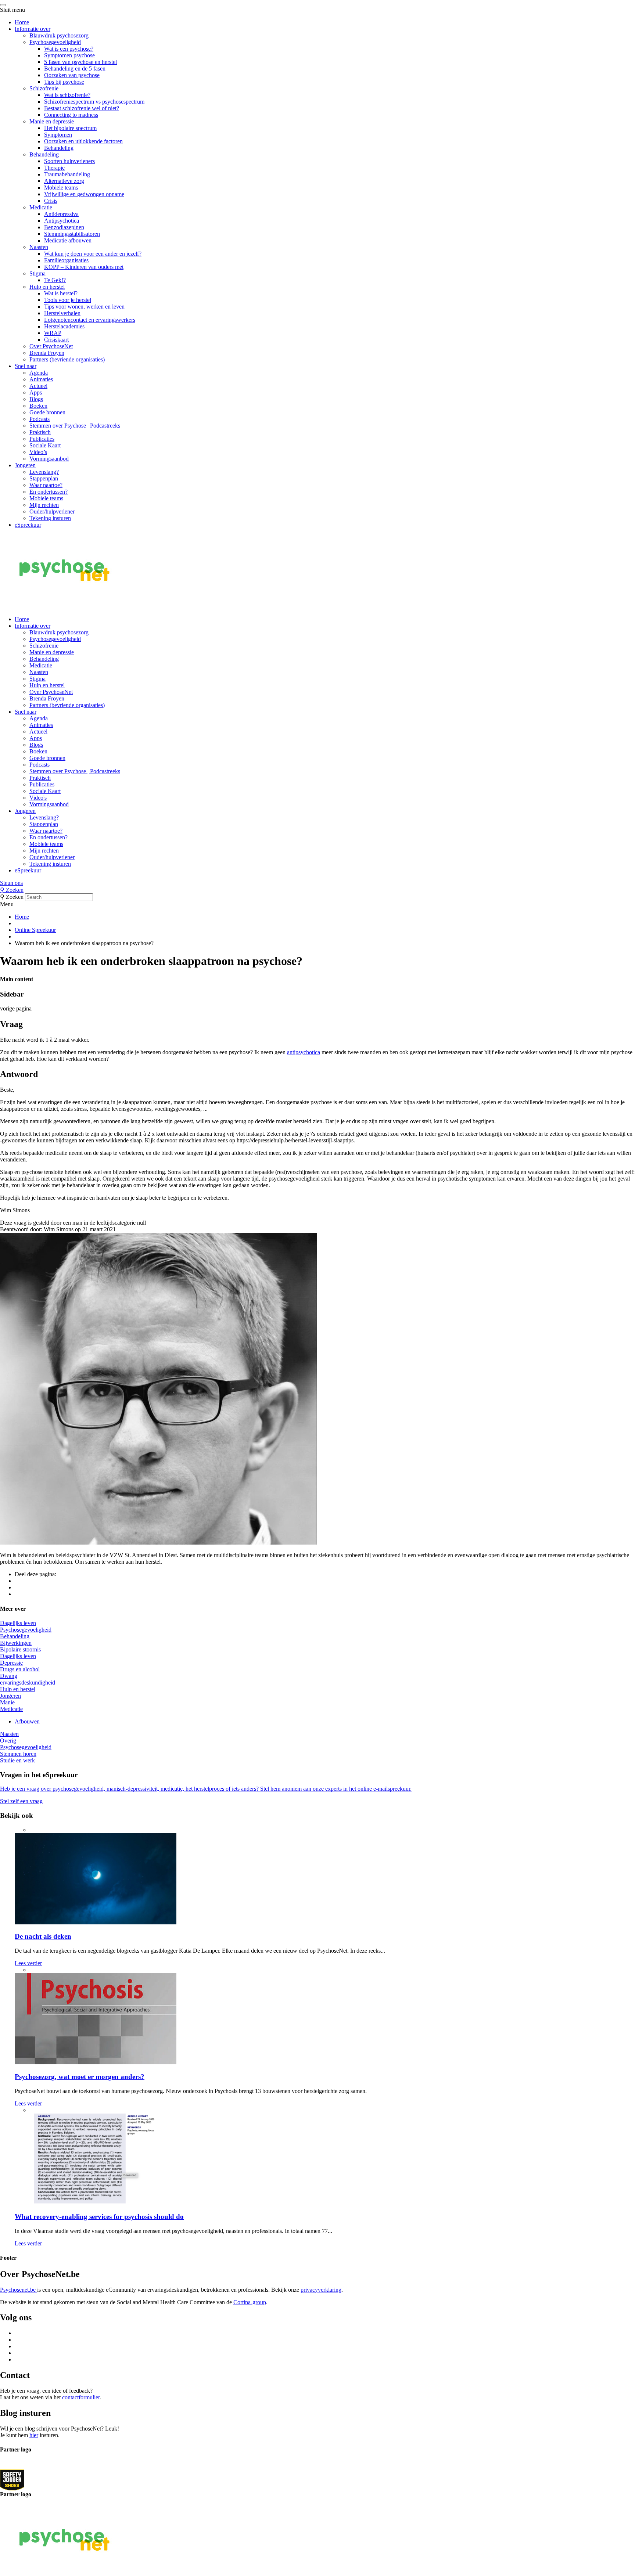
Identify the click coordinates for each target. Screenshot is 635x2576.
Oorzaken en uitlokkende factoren (83, 141)
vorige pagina (16, 1008)
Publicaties (42, 439)
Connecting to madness (71, 115)
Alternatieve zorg (64, 181)
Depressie (11, 1663)
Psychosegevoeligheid (55, 42)
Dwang (9, 1676)
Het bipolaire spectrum (70, 128)
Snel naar (26, 366)
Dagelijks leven (18, 1623)
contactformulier (81, 2397)
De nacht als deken (43, 1936)
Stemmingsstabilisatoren (72, 234)
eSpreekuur (28, 525)
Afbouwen (27, 1721)
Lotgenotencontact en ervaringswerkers (90, 320)
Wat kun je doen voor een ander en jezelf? (93, 254)
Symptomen (58, 135)
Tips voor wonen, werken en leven (84, 307)
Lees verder (28, 1963)
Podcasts (40, 419)
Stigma (37, 273)
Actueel (38, 386)
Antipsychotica (62, 221)
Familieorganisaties (66, 260)
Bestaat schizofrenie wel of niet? (82, 108)
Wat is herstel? (61, 293)
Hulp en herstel (47, 287)
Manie (7, 1702)
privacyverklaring (321, 2290)
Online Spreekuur (35, 930)
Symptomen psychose (69, 55)
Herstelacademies (64, 326)
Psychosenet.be (19, 2290)
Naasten (39, 247)
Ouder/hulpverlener (52, 511)
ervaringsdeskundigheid (28, 1682)
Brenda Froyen (47, 353)
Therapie (54, 168)
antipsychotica (304, 1052)
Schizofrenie (44, 88)
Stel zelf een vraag (21, 1801)
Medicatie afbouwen (68, 240)
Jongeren (25, 465)
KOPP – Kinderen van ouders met (84, 267)
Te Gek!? (55, 280)
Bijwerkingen (16, 1643)
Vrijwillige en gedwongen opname (84, 194)
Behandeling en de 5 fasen (75, 69)
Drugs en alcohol (20, 1669)
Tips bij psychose (64, 82)
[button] (317, 883)
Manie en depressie (52, 121)
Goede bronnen (47, 412)
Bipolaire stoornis (20, 1649)
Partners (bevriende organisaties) (67, 359)
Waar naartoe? (46, 485)
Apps (36, 392)
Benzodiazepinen (64, 227)
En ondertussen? (49, 492)
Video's (38, 798)
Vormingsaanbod (49, 459)
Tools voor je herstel (68, 300)
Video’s (38, 452)
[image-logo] (12, 2480)
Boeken (38, 406)
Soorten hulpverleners (69, 161)
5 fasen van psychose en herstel (80, 62)
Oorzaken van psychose (72, 75)
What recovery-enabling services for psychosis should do (99, 2217)
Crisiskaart (56, 340)
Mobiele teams (61, 188)
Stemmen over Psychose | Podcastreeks (75, 426)
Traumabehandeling (67, 174)
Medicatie (41, 207)
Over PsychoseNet (51, 346)
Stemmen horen (18, 1754)
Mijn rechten (44, 505)
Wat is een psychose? (69, 49)
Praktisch (40, 432)
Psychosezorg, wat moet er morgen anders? (80, 2077)
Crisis (51, 201)
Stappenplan (44, 478)
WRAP (53, 333)
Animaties (41, 379)
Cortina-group (250, 2302)
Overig (8, 1741)
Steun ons (11, 883)
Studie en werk (17, 1760)
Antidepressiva (61, 214)
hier (34, 2435)
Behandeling (59, 148)
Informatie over (33, 29)
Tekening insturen (50, 518)
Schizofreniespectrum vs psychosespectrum (94, 102)
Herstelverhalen (62, 313)
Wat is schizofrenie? (67, 95)
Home (22, 22)
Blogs (36, 399)
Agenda (39, 373)
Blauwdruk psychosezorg (59, 35)
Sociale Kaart (45, 445)
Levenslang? (44, 472)
